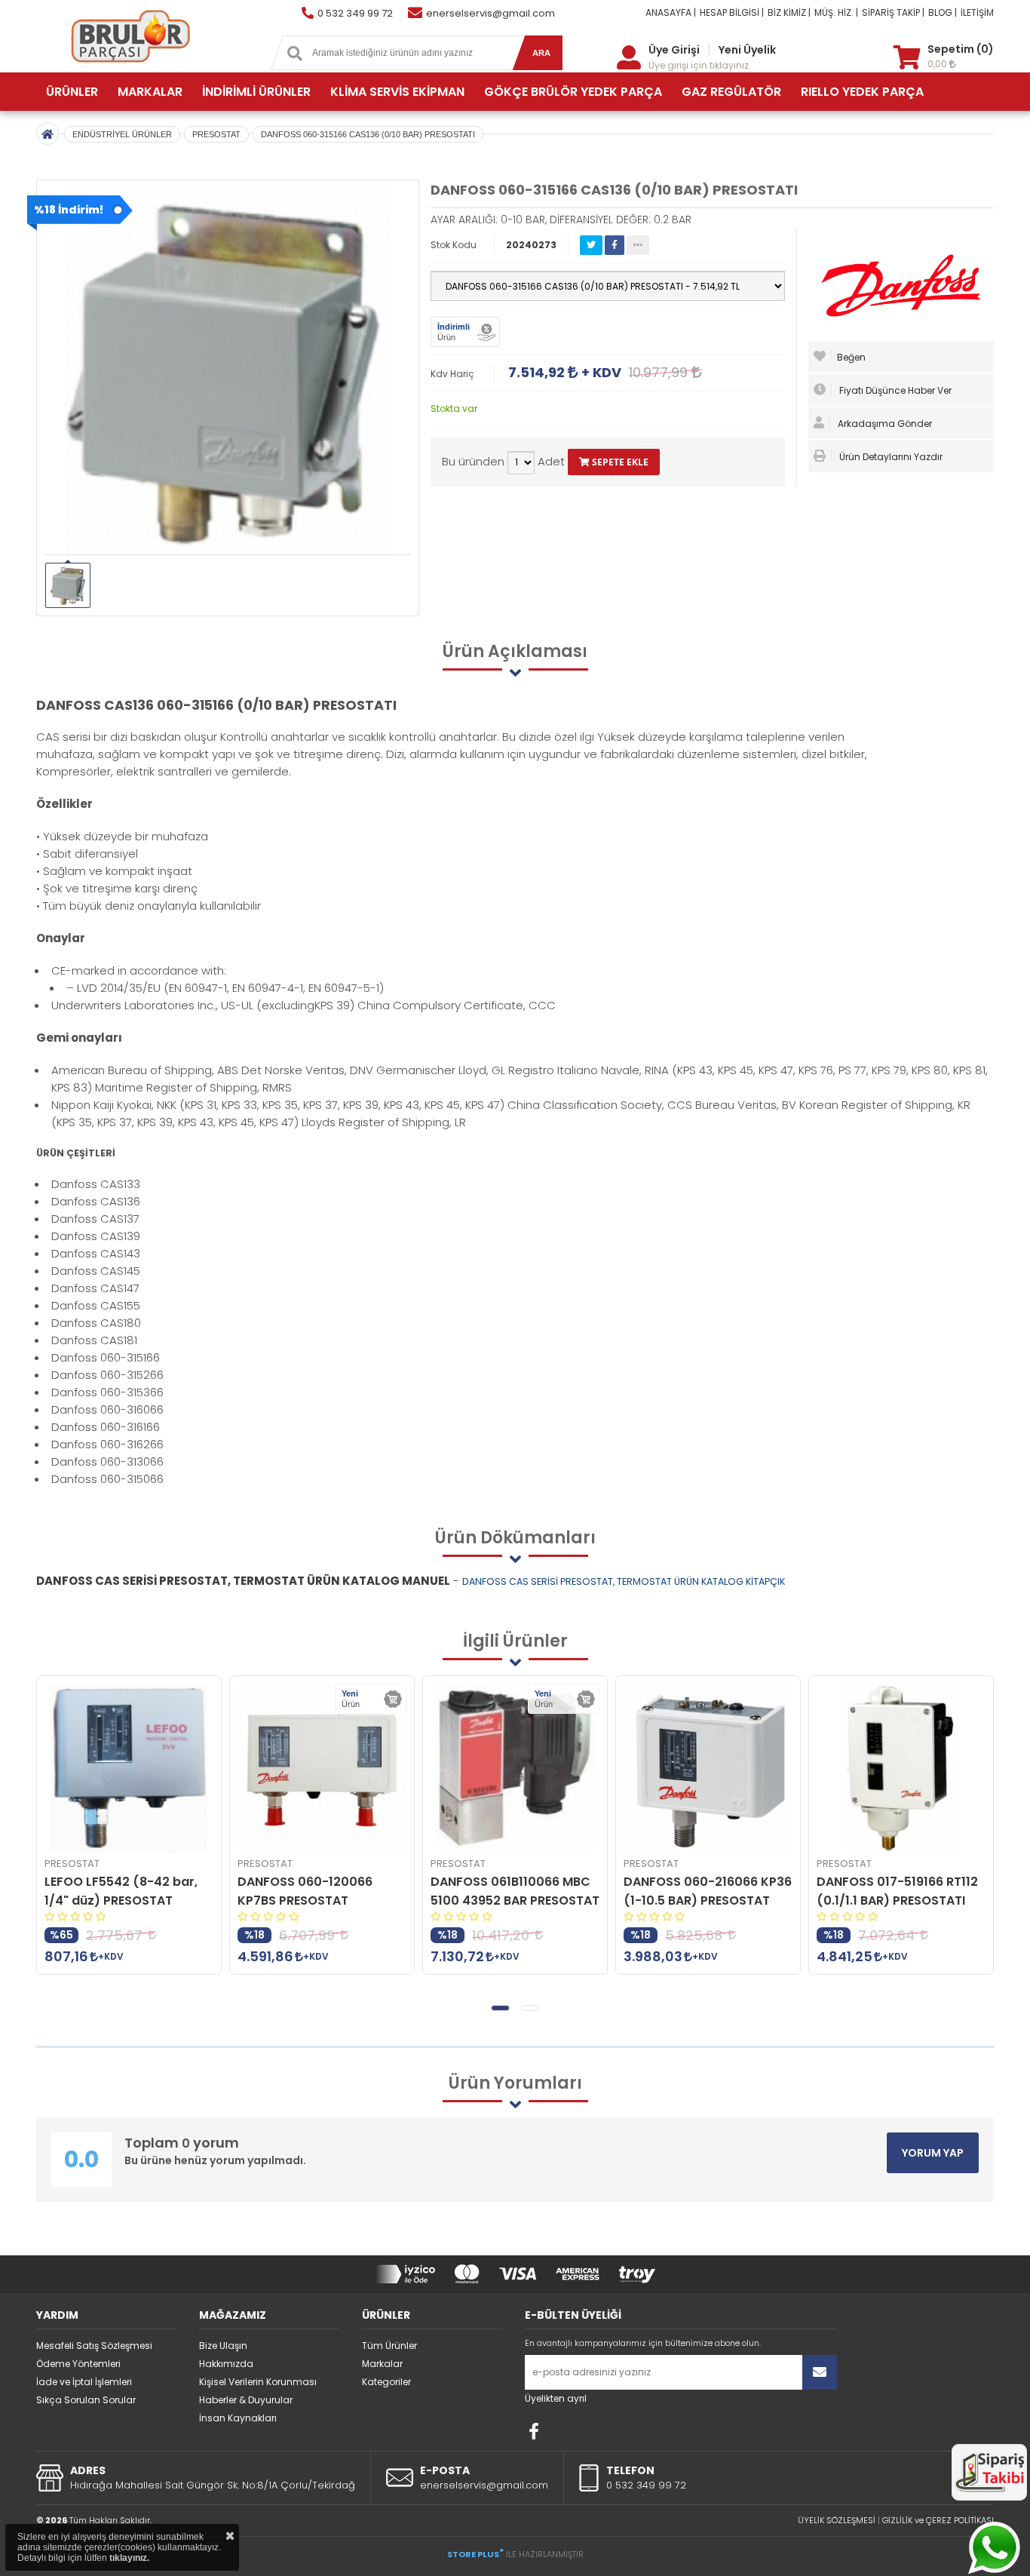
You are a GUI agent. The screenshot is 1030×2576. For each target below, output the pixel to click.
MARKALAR (150, 92)
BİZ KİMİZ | (789, 12)
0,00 (938, 64)
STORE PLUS (475, 2554)
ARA (541, 53)
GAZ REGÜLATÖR (731, 92)
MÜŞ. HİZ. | (836, 12)
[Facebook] (534, 2431)
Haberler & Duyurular (246, 2400)
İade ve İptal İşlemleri (84, 2382)
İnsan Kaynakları (238, 2418)
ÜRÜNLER (72, 92)
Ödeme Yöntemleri (78, 2364)
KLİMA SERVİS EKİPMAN (397, 92)
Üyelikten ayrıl (556, 2398)
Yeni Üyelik (747, 50)
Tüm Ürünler (389, 2346)
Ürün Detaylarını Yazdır (890, 457)
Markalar (382, 2364)
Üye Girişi (674, 50)
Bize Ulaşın (223, 2346)
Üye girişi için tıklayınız (699, 65)
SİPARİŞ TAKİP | (893, 12)
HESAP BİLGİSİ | (732, 12)
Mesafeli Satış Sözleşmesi (94, 2346)
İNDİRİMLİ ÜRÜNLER (256, 92)
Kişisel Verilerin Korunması (258, 2382)
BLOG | (943, 12)
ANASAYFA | (671, 12)
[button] (500, 2008)
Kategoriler (386, 2382)
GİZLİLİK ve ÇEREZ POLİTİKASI (938, 2520)
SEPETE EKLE (619, 462)
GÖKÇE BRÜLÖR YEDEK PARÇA (573, 92)
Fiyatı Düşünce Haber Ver (894, 390)
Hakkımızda (226, 2364)
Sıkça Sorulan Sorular (86, 2400)
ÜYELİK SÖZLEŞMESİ (837, 2520)
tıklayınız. (129, 2558)
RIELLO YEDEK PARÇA (862, 92)
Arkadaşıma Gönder (884, 424)
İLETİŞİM (977, 12)
